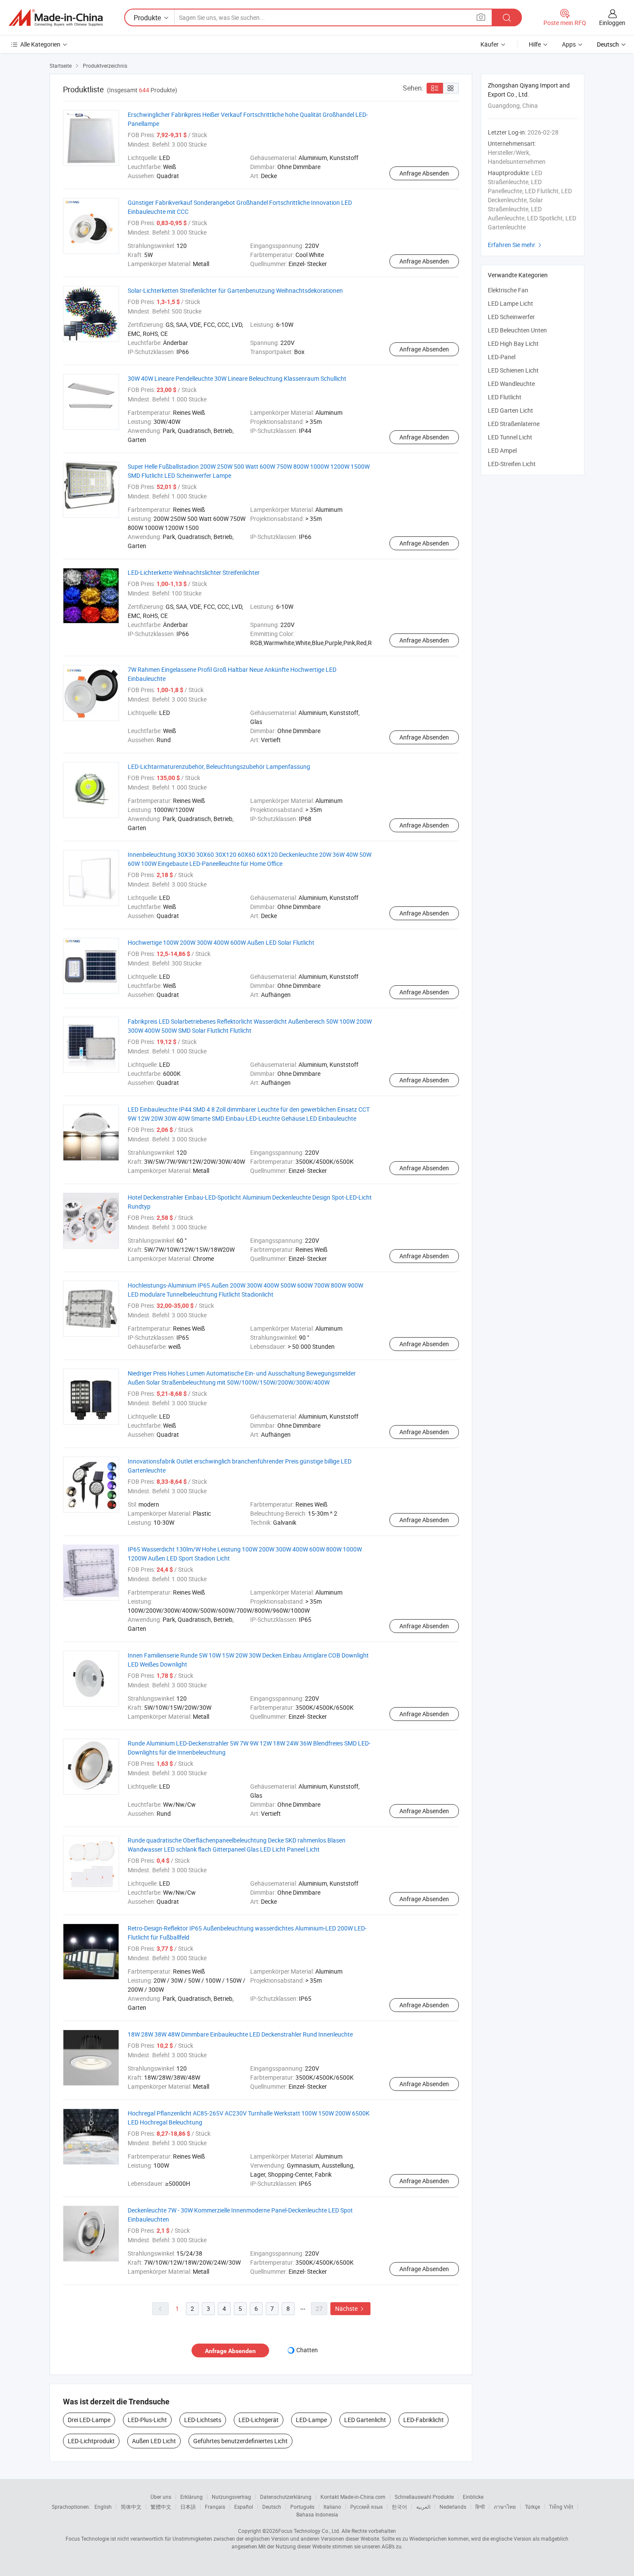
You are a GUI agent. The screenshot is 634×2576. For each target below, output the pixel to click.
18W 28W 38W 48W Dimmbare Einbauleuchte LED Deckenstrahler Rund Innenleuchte (240, 2034)
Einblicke (473, 2497)
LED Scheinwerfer (511, 317)
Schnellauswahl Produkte (424, 2497)
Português (302, 2507)
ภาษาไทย (505, 2507)
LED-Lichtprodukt (91, 2441)
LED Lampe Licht (510, 303)
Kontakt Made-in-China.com (353, 2497)
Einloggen (612, 23)
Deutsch (272, 2507)
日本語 (188, 2507)
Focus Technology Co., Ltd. (309, 2531)
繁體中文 (161, 2507)
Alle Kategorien (40, 44)
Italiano (332, 2507)
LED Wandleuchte (511, 384)
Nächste (350, 2308)
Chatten (307, 2350)
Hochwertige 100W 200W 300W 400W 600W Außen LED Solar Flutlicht (221, 942)
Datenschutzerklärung (286, 2497)
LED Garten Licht (510, 410)
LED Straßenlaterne (514, 424)
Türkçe (532, 2507)
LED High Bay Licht (513, 343)
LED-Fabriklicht (424, 2420)
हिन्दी (480, 2507)
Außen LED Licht (154, 2441)
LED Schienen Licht (513, 370)
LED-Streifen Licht (512, 464)
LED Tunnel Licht (510, 437)
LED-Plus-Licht (147, 2420)
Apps (569, 44)
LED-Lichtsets (203, 2420)
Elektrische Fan (508, 290)
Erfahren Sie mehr (516, 245)
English (103, 2507)
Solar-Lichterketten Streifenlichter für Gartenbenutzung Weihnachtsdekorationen (235, 290)
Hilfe (535, 44)
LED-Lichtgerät (259, 2420)
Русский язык (366, 2507)
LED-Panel (502, 357)
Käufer (490, 44)
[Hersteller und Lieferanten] (56, 18)
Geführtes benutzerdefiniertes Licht (240, 2441)
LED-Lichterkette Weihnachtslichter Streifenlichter (194, 572)
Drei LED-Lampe (89, 2420)
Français (215, 2507)
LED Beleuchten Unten (517, 330)
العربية (423, 2507)
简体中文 (131, 2507)
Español (244, 2507)
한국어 (399, 2507)
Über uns (161, 2497)
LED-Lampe (311, 2420)
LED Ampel (502, 450)
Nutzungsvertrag (231, 2497)
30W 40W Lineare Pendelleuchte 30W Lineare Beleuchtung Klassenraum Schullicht (237, 378)
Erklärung (191, 2497)
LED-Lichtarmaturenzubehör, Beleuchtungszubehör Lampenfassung (219, 766)
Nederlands (453, 2507)
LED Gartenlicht (365, 2420)
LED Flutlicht (505, 397)
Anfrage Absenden (424, 173)
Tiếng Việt (561, 2507)
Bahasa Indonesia (317, 2514)
